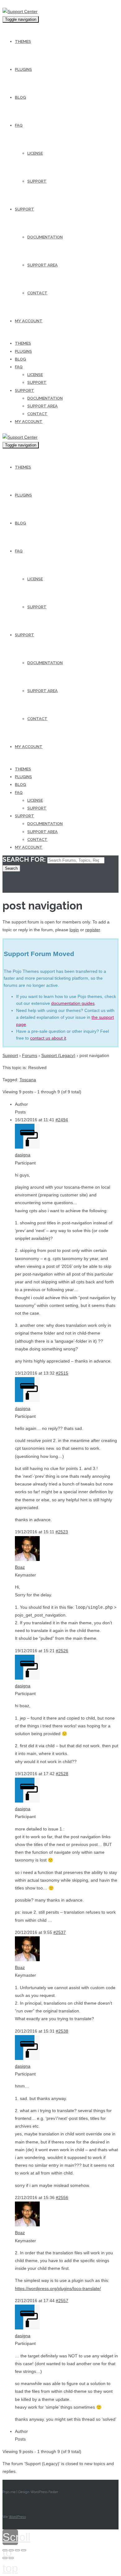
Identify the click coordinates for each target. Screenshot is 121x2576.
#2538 (62, 2031)
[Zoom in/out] (24, 2550)
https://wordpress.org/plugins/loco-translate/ (58, 2288)
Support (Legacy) (58, 1055)
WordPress (17, 2517)
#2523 (62, 1532)
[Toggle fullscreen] (17, 2550)
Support (10, 1055)
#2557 (62, 2301)
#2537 (60, 1932)
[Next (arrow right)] (11, 2558)
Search (11, 868)
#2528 (62, 1774)
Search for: (24, 859)
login (74, 930)
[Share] (11, 2550)
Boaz (20, 1567)
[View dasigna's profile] (27, 1147)
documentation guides (73, 1003)
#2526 (62, 1651)
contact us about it (48, 1038)
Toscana (28, 1080)
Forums (30, 1055)
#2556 (62, 2197)
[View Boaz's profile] (27, 1559)
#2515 (62, 1373)
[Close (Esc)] (5, 2550)
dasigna (23, 1155)
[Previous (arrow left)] (5, 2558)
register (93, 930)
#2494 (62, 1120)
